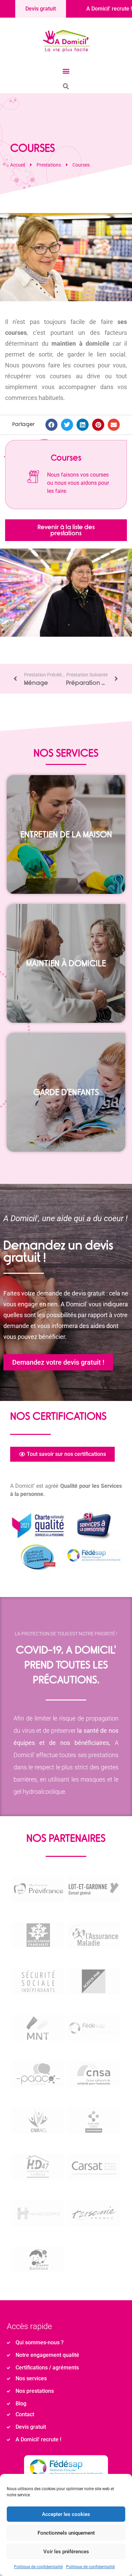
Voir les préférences (66, 2552)
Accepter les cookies (66, 2514)
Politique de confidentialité (38, 2567)
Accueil (18, 165)
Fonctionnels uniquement (66, 2533)
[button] (66, 71)
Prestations (49, 165)
